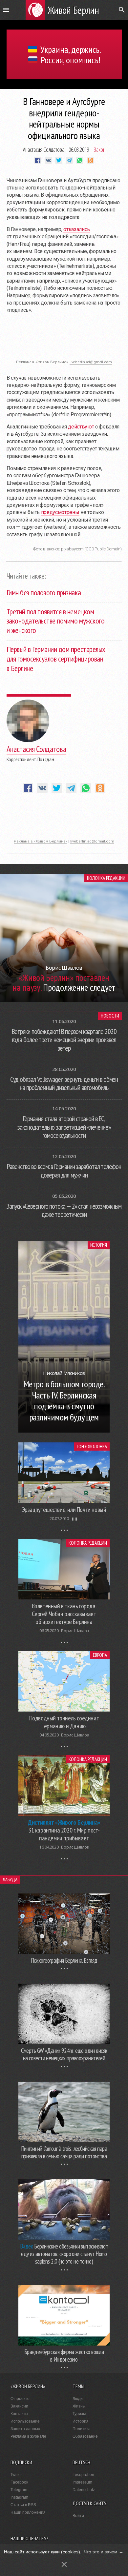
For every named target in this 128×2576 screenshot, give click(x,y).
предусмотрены (60, 512)
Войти (78, 2516)
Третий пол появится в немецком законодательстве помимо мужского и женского (56, 621)
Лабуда (10, 1880)
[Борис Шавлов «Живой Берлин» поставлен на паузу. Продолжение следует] (64, 1000)
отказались (77, 229)
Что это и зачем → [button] (104, 2552)
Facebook (19, 2482)
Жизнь (79, 2406)
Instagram (19, 2497)
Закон (100, 149)
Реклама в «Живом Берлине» (41, 841)
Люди (78, 2399)
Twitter (16, 2475)
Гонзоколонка (92, 1447)
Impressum (82, 2482)
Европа (100, 1655)
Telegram (19, 2490)
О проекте (20, 2399)
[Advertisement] (64, 340)
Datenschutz (84, 2490)
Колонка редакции (106, 878)
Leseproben (83, 2475)
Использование (25, 2421)
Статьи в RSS (23, 2505)
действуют (81, 427)
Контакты (19, 2414)
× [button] (64, 2564)
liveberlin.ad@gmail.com (91, 362)
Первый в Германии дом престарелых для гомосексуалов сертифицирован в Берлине (56, 659)
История (99, 1245)
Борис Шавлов (75, 1631)
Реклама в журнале (28, 2436)
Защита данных (25, 2429)
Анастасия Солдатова (44, 149)
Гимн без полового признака (44, 593)
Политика (82, 2429)
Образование (85, 2436)
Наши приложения (28, 2512)
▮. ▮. (75, 1519)
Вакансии (19, 2406)
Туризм (79, 2414)
